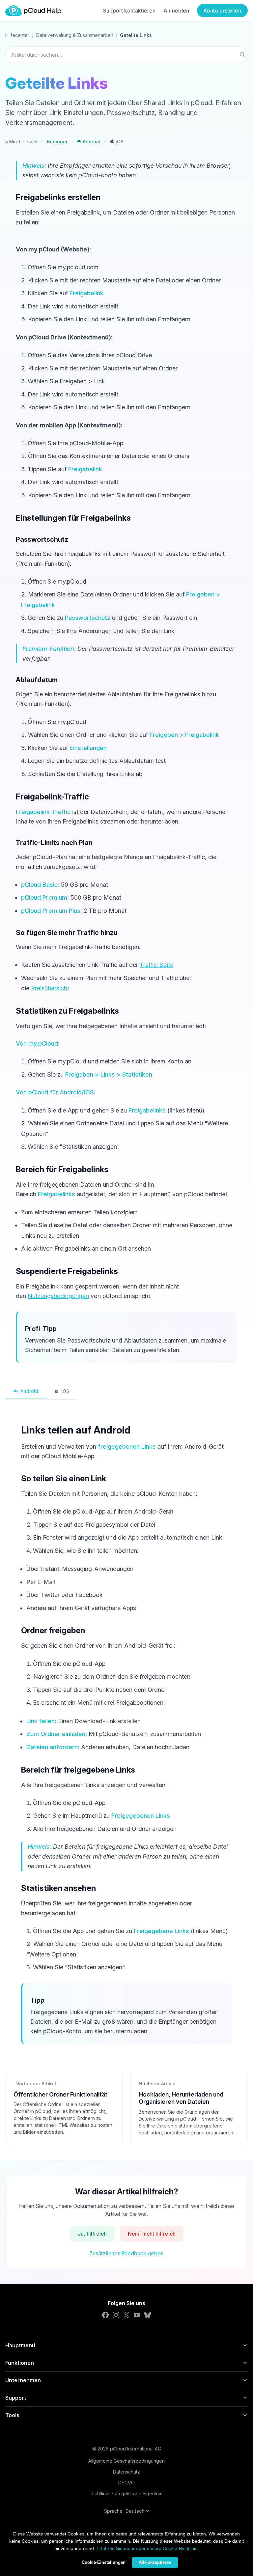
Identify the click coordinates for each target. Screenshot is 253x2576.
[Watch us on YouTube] (137, 2315)
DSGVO (126, 2483)
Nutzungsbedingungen (58, 1296)
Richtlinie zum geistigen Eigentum (126, 2493)
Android (29, 1391)
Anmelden (176, 11)
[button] (89, 142)
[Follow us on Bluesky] (148, 2315)
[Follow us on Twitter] (126, 2315)
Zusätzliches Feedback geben (126, 2253)
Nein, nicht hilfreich (152, 2234)
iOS (65, 1391)
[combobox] (126, 55)
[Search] (242, 55)
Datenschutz (126, 2472)
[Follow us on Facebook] (105, 2315)
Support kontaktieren (129, 11)
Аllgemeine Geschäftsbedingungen (126, 2461)
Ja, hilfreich (92, 2234)
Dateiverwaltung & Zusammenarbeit (75, 35)
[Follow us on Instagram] (116, 2315)
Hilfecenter (17, 35)
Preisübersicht (50, 988)
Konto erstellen (222, 11)
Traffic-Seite (156, 965)
